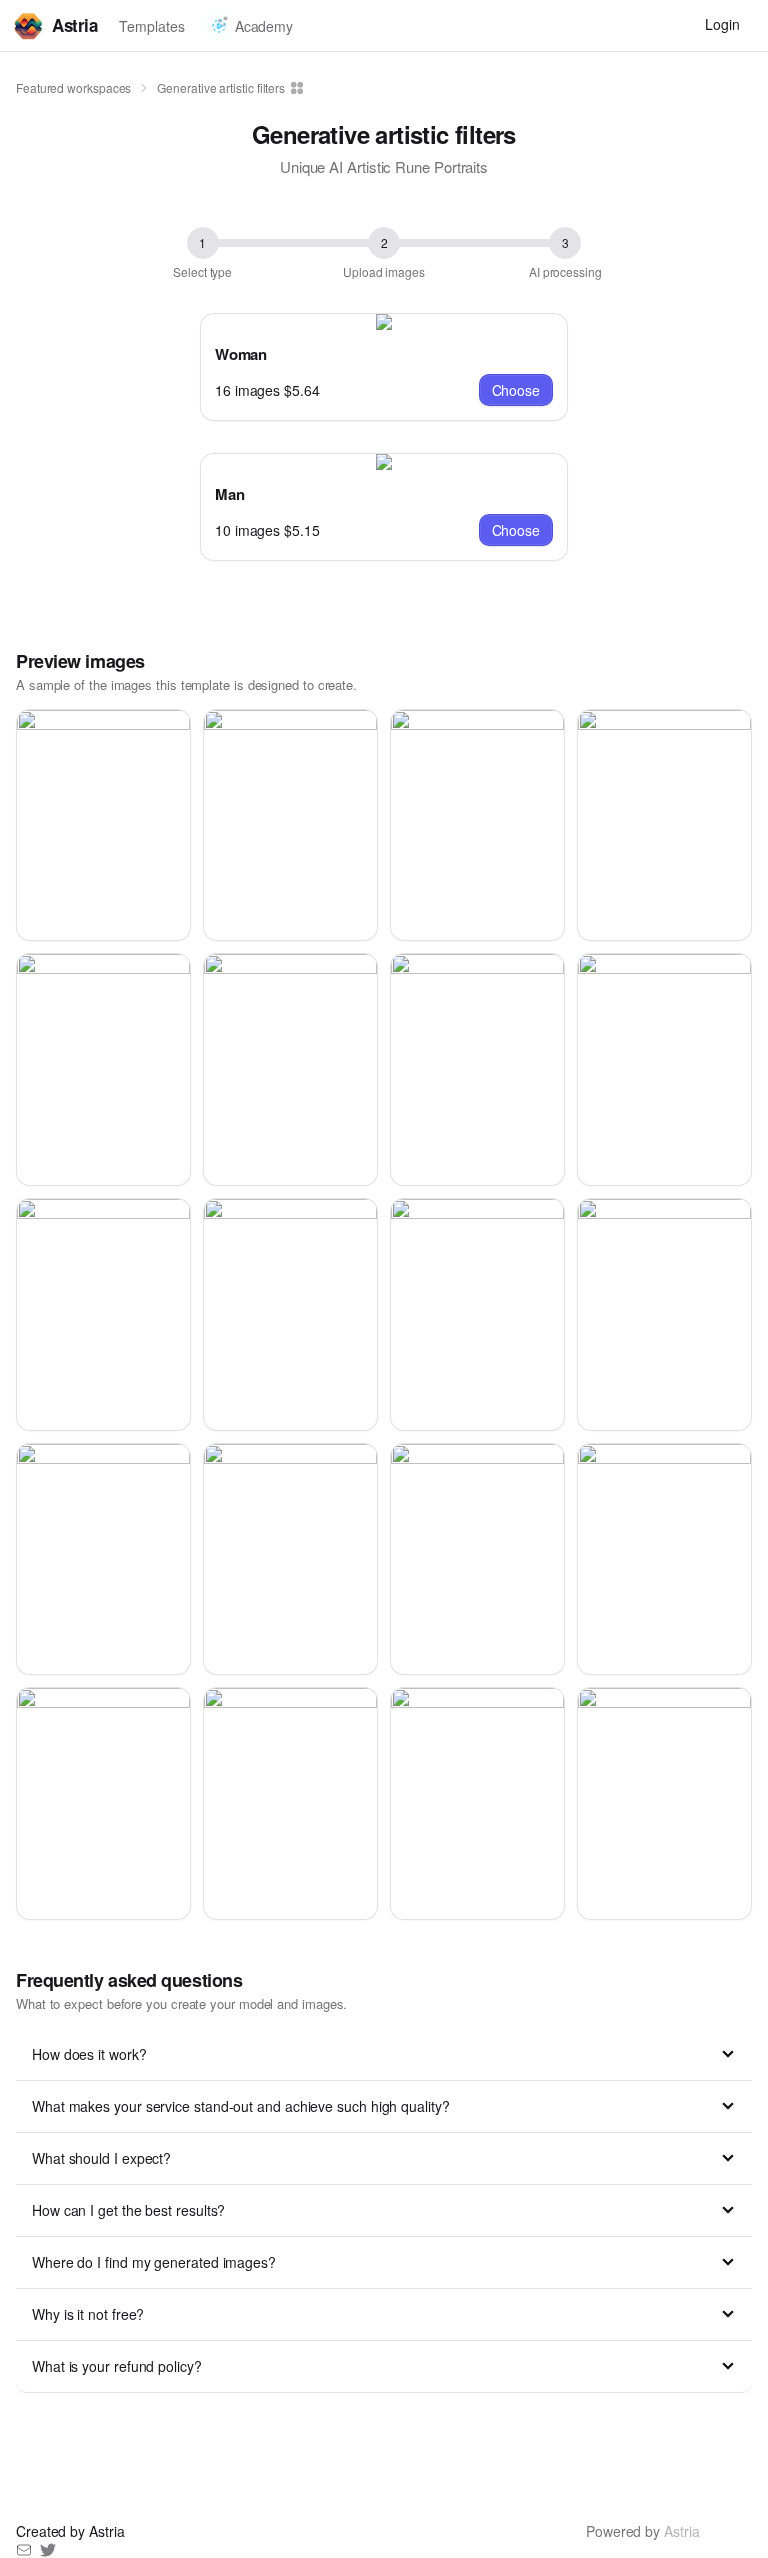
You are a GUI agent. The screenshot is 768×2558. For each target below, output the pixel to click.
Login (722, 24)
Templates (151, 26)
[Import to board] (295, 88)
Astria (74, 25)
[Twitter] (48, 2550)
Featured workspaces (73, 88)
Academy (264, 26)
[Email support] (24, 2550)
